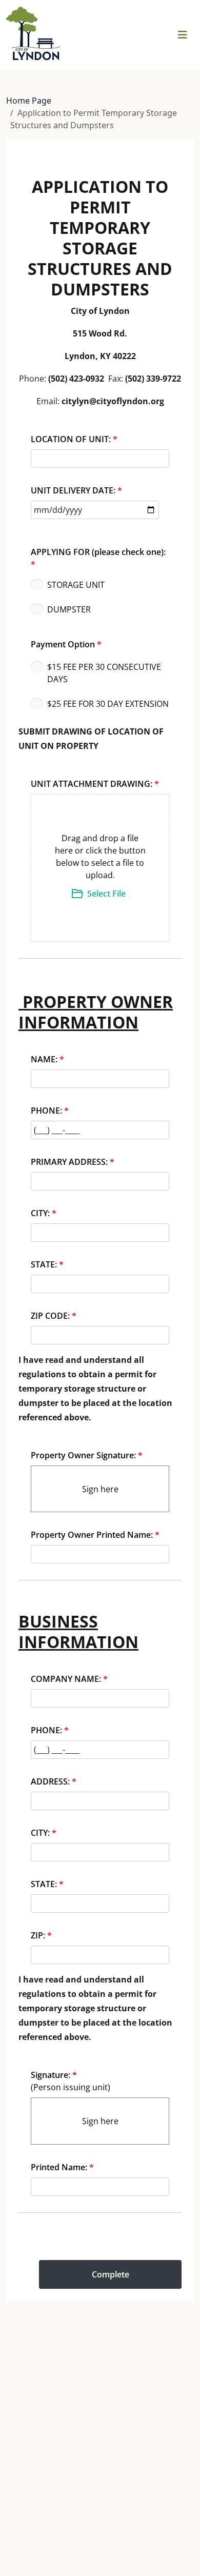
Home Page (29, 101)
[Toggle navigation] (183, 35)
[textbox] (100, 856)
